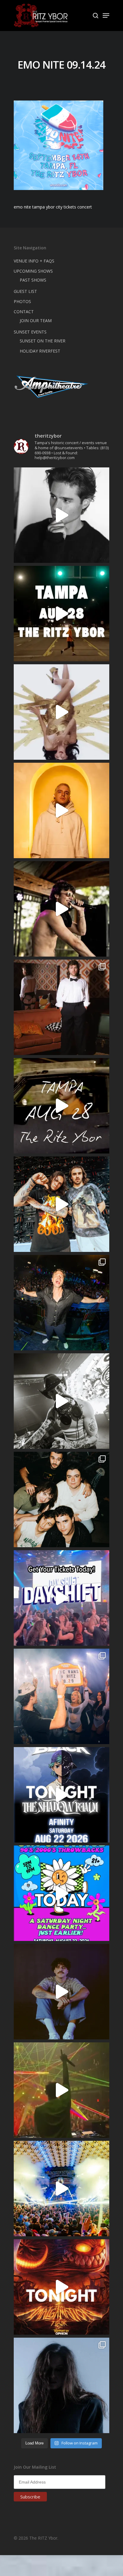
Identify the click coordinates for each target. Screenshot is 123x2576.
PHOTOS (22, 301)
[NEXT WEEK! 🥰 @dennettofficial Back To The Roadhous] (61, 1992)
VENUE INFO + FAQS (34, 261)
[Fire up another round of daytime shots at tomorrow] (61, 2189)
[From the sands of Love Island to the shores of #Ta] (61, 909)
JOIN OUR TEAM (36, 321)
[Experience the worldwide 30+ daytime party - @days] (61, 1598)
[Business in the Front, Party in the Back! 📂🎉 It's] (61, 1007)
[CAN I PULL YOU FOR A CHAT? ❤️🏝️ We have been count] (61, 1696)
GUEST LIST (25, 291)
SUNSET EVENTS (30, 332)
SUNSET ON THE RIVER (43, 341)
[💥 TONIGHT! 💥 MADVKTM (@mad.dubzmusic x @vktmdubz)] (61, 2287)
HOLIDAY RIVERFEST (40, 351)
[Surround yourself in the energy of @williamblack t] (61, 2090)
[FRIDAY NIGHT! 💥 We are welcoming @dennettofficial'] (61, 1106)
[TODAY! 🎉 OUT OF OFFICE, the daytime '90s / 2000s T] (61, 1893)
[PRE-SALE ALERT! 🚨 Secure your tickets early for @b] (61, 515)
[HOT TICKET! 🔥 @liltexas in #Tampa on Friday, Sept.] (61, 1401)
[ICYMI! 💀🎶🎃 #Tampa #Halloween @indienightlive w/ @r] (61, 1499)
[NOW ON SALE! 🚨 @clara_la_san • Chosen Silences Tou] (61, 2385)
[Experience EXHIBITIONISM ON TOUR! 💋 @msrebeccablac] (61, 712)
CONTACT (24, 312)
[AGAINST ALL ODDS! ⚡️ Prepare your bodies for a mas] (61, 1204)
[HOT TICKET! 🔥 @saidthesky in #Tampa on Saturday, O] (61, 810)
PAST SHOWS (33, 280)
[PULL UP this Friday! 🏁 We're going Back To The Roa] (61, 614)
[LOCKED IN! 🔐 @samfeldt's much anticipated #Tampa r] (61, 1303)
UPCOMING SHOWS (33, 271)
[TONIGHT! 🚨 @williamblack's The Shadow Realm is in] (61, 1795)
